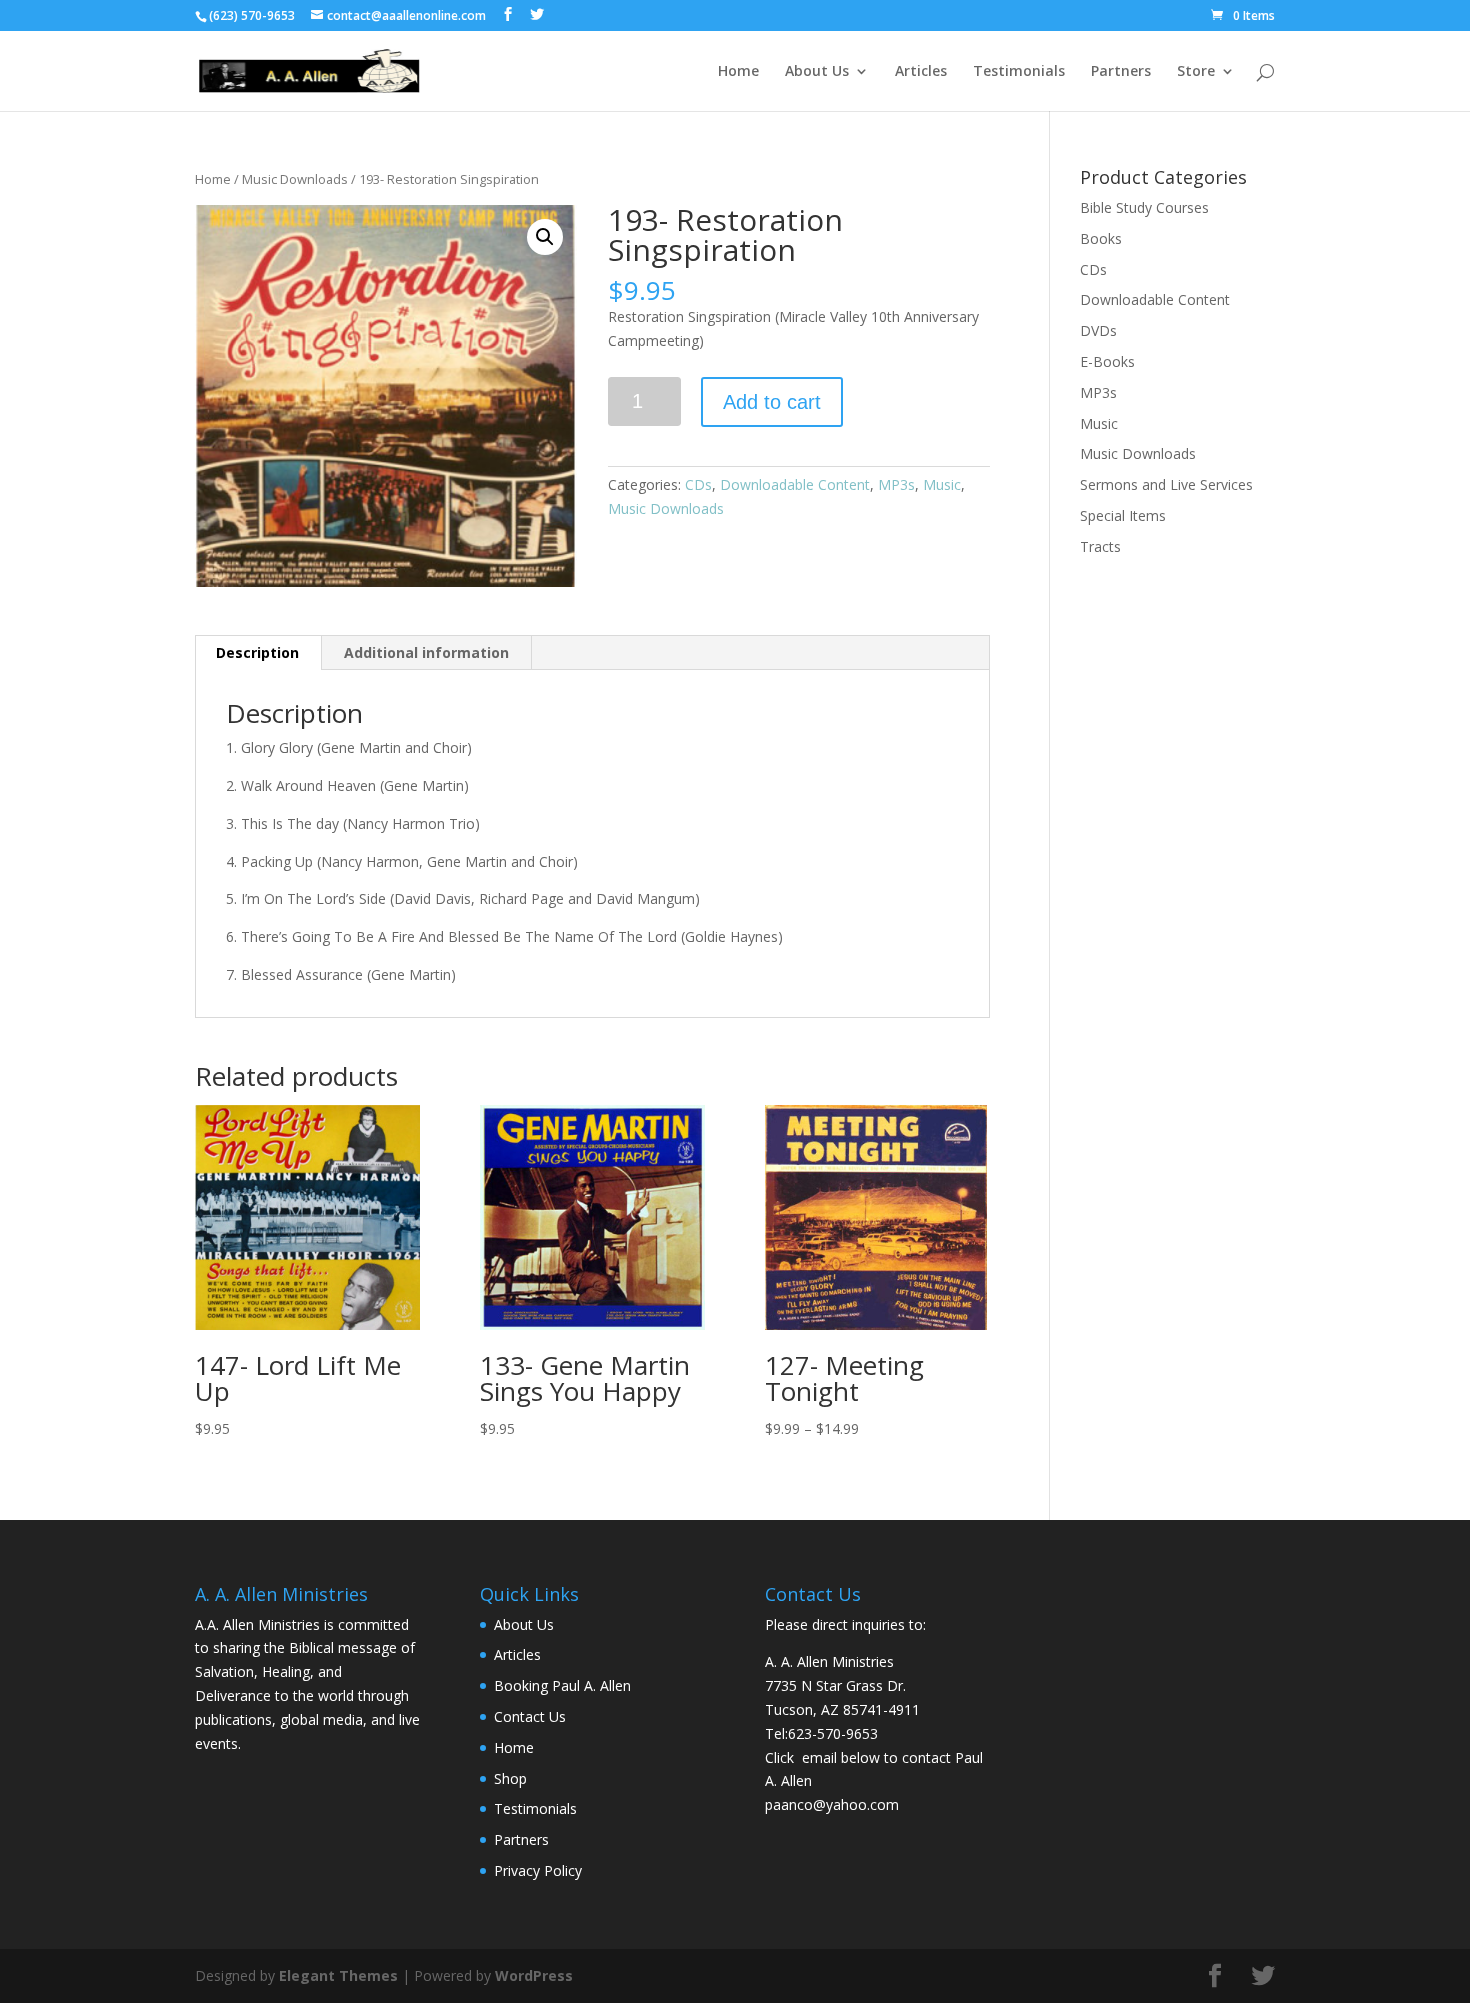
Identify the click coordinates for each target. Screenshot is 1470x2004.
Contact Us (530, 1716)
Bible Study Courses (1144, 207)
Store (1196, 72)
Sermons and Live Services (1166, 484)
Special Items (1123, 515)
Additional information (426, 652)
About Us (817, 72)
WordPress (534, 1975)
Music (942, 484)
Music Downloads (295, 179)
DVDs (1098, 330)
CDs (698, 484)
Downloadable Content (795, 484)
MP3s (896, 484)
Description (257, 652)
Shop (510, 1778)
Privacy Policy (538, 1870)
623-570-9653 (833, 1733)
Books (1101, 238)
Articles (921, 72)
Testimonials (1019, 72)
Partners (1121, 72)
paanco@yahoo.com (832, 1804)
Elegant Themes (338, 1975)
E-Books (1107, 361)
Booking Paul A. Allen (562, 1685)
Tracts (1100, 546)
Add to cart (772, 402)
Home (738, 72)
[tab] (258, 653)
